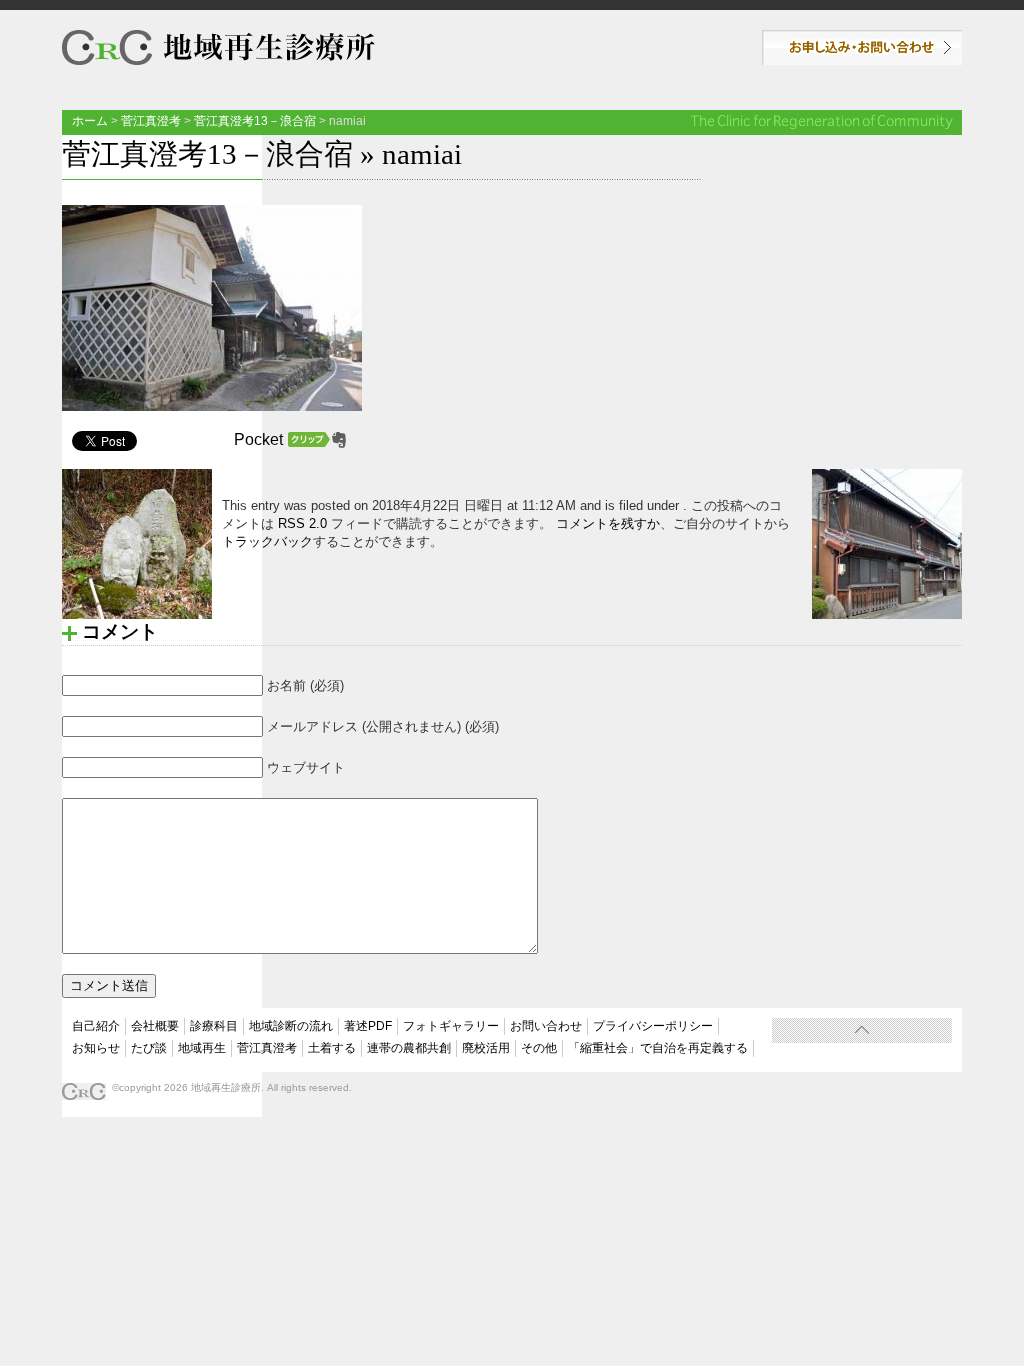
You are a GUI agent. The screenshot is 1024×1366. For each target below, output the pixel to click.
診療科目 (214, 1026)
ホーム (90, 121)
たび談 (149, 1048)
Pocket (258, 439)
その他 (539, 1048)
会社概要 (155, 1026)
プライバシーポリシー (653, 1026)
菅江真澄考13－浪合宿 (255, 121)
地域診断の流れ (291, 1026)
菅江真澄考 (151, 121)
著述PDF (368, 1026)
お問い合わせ (862, 47)
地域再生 (202, 1048)
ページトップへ (862, 1030)
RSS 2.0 (302, 523)
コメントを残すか (608, 523)
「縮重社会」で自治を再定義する (658, 1048)
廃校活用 (486, 1048)
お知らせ (96, 1048)
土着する (332, 1048)
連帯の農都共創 (409, 1048)
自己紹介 (96, 1026)
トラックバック (267, 541)
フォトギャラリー (451, 1026)
